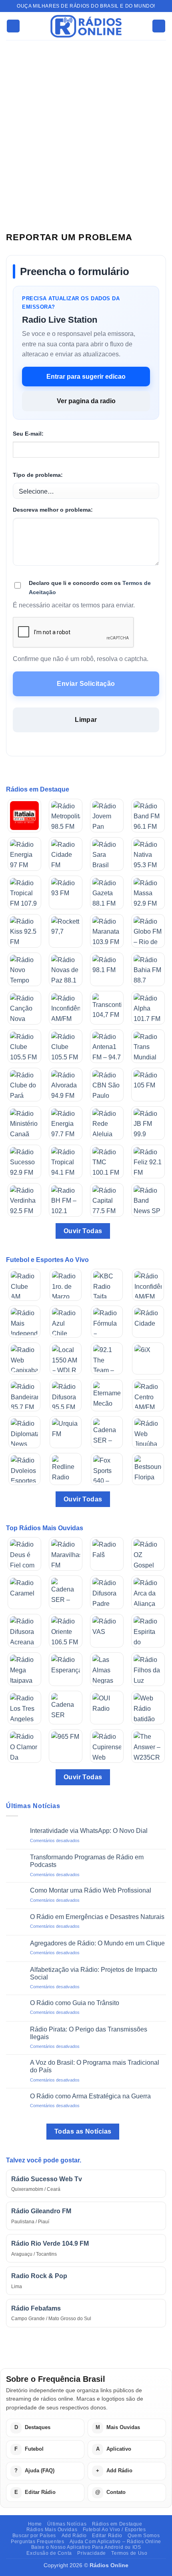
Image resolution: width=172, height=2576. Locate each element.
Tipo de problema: (38, 475)
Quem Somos (144, 2536)
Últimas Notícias (67, 2524)
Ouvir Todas (83, 1231)
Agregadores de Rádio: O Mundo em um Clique (97, 1943)
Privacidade (92, 2553)
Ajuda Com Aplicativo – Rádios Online (115, 2542)
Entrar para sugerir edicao (86, 377)
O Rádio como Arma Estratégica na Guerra (90, 2096)
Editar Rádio (107, 2536)
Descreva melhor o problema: (53, 510)
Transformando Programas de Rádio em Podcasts (87, 1861)
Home (35, 2524)
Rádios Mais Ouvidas (52, 2530)
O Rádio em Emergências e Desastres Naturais (97, 1917)
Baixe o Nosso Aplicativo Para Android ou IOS (86, 2547)
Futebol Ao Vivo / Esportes (114, 2530)
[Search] (159, 26)
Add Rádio (74, 2536)
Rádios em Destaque (117, 2524)
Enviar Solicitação (86, 684)
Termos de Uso (129, 2553)
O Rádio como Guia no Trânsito (75, 2003)
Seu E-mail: (28, 434)
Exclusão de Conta (49, 2553)
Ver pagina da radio (86, 401)
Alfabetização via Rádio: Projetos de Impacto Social (94, 1973)
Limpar (86, 720)
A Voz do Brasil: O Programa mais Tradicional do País (95, 2066)
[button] (13, 26)
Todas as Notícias (83, 2131)
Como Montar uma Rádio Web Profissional (91, 1890)
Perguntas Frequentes (37, 2542)
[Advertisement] (86, 130)
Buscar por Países (34, 2536)
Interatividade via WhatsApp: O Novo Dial (89, 1831)
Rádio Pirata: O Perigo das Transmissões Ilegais (89, 2033)
